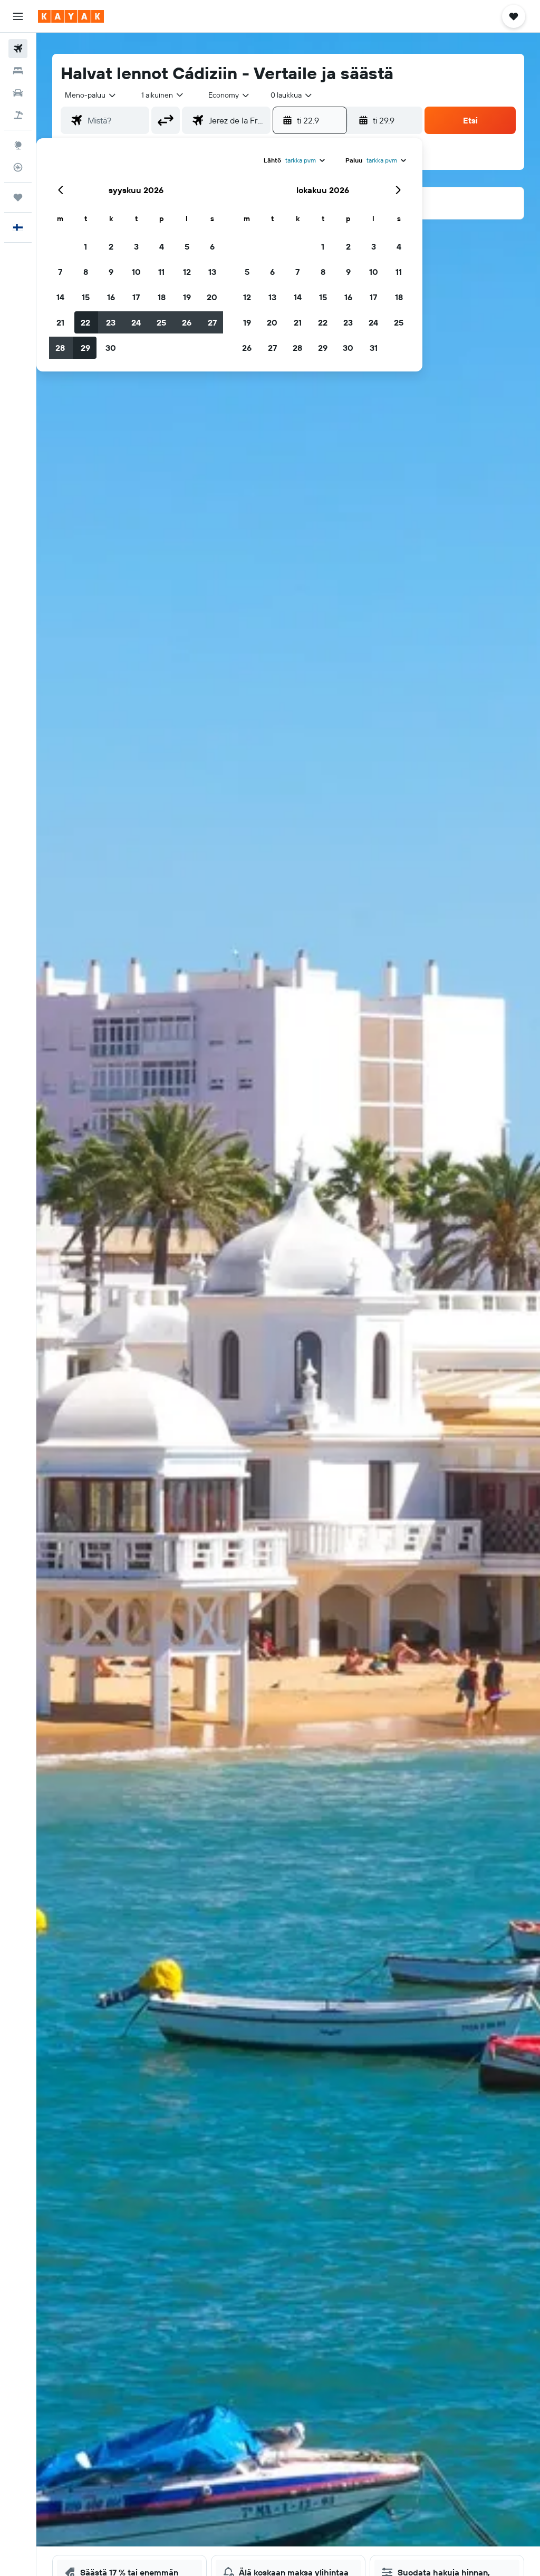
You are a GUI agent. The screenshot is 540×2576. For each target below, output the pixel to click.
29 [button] (85, 348)
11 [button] (161, 272)
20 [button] (212, 297)
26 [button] (187, 322)
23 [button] (111, 322)
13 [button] (212, 272)
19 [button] (187, 297)
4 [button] (162, 246)
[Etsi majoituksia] (18, 71)
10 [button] (136, 272)
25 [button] (161, 322)
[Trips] (18, 197)
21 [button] (60, 322)
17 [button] (136, 297)
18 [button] (162, 297)
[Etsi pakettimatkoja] (18, 115)
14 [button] (60, 297)
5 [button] (187, 246)
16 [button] (111, 297)
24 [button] (136, 322)
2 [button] (111, 246)
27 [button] (212, 322)
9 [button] (111, 272)
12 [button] (187, 272)
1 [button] (85, 246)
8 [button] (86, 272)
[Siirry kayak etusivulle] (71, 16)
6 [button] (212, 246)
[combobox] (229, 95)
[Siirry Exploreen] (18, 145)
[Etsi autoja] (18, 93)
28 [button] (60, 348)
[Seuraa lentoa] (18, 167)
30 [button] (111, 348)
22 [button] (85, 322)
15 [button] (86, 297)
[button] (18, 16)
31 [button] (374, 348)
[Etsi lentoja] (18, 49)
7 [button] (60, 272)
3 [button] (136, 246)
